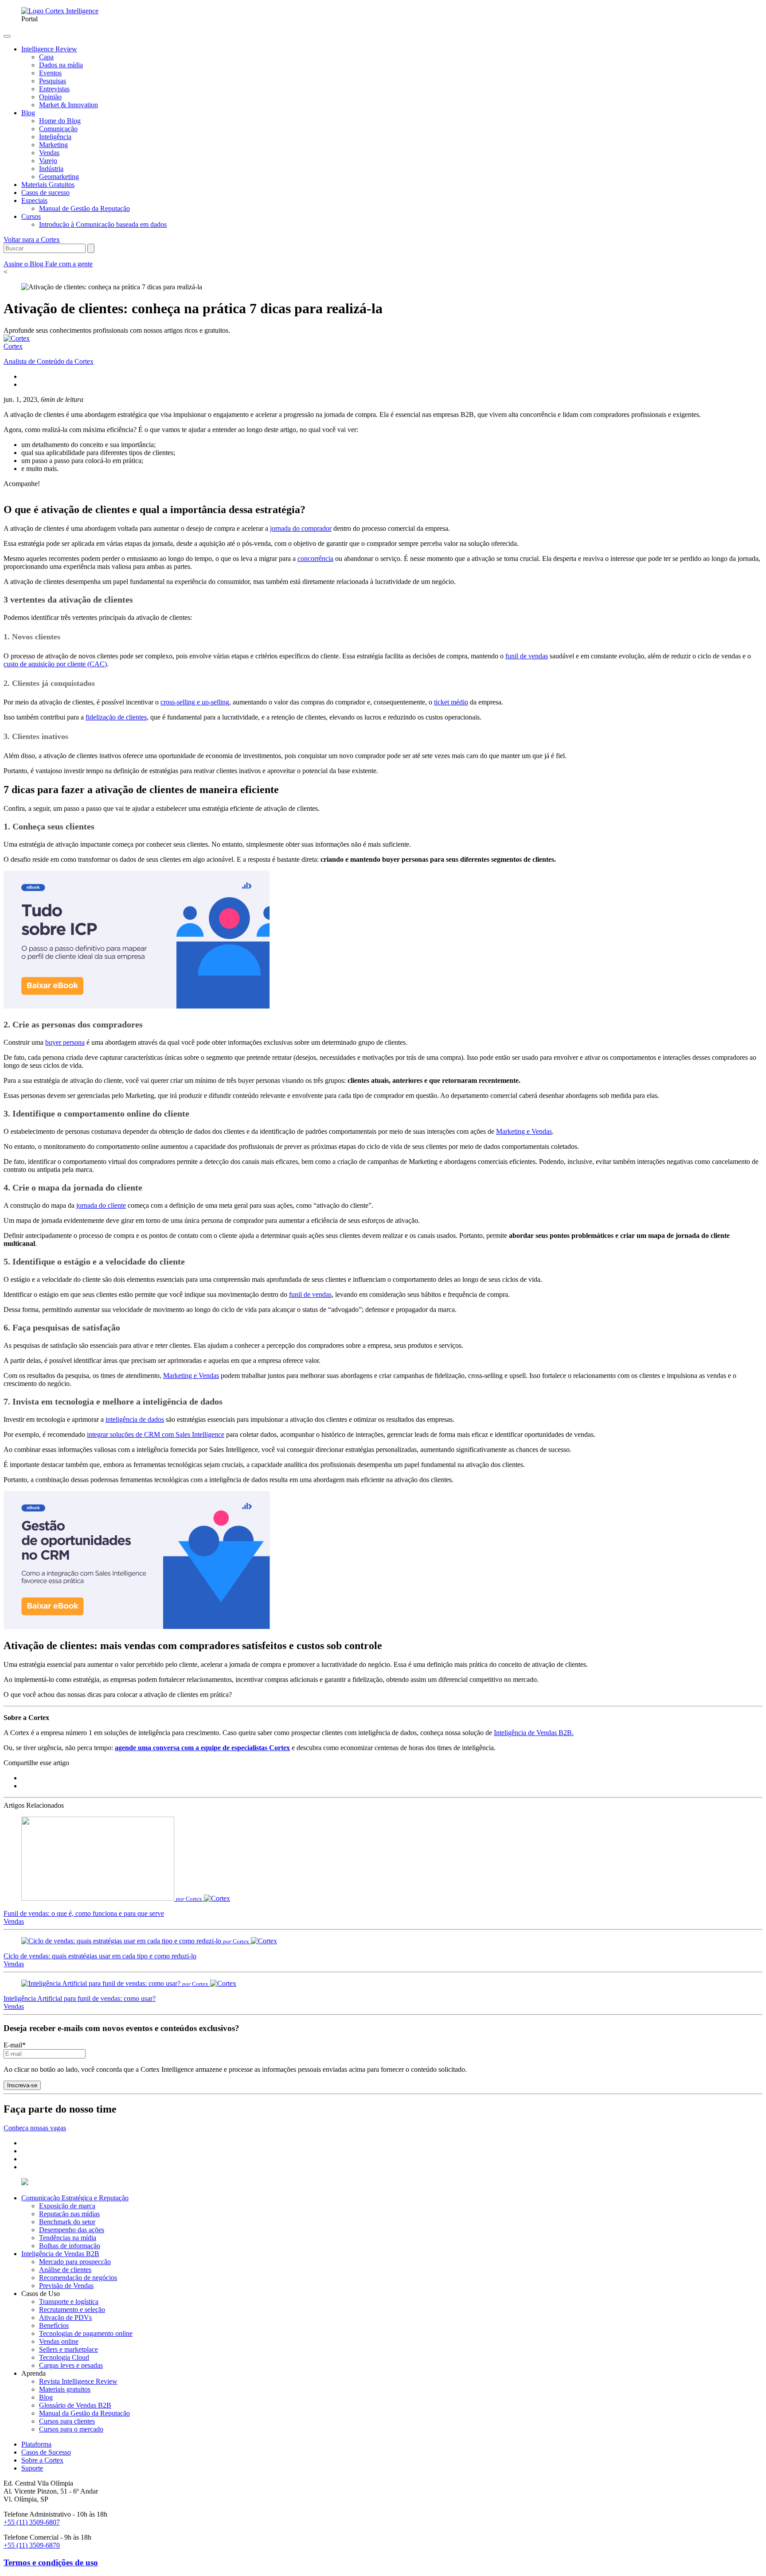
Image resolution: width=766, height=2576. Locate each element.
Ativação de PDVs (65, 2317)
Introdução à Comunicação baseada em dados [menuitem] (103, 224)
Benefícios (54, 2325)
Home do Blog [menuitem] (60, 121)
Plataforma (36, 2444)
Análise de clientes (65, 2270)
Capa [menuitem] (46, 57)
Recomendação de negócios (78, 2278)
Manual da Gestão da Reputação (84, 2413)
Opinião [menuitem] (50, 97)
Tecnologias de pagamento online (86, 2333)
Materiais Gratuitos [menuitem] (48, 185)
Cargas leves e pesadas (71, 2365)
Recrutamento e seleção (72, 2309)
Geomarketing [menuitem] (59, 177)
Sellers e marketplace (68, 2349)
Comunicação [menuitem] (58, 129)
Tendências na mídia (68, 2238)
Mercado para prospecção (75, 2262)
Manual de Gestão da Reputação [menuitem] (84, 208)
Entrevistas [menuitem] (54, 89)
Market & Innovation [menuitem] (68, 105)
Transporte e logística (69, 2302)
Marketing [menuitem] (53, 145)
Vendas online (59, 2341)
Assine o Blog (24, 264)
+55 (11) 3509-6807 (32, 2522)
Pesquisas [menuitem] (53, 81)
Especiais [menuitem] (34, 200)
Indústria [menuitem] (51, 169)
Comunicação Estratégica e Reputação (75, 2198)
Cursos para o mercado (71, 2429)
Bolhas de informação (70, 2246)
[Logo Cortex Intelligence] (60, 11)
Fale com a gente (69, 264)
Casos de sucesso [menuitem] (45, 193)
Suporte (32, 2468)
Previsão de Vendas (66, 2286)
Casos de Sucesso (46, 2452)
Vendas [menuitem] (49, 153)
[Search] (91, 248)
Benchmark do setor (67, 2222)
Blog (46, 2397)
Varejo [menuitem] (48, 161)
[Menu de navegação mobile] (7, 36)
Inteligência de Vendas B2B (60, 2254)
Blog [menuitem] (28, 113)
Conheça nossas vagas (35, 2128)
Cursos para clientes (67, 2421)
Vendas (14, 1921)
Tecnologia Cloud (64, 2357)
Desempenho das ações (72, 2230)
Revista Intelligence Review (78, 2381)
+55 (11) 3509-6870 (32, 2545)
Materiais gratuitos (65, 2389)
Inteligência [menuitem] (55, 137)
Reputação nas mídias (69, 2214)
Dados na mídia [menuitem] (61, 65)
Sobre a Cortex (42, 2460)
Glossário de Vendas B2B (75, 2405)
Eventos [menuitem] (50, 73)
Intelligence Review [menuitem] (49, 49)
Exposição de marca (67, 2206)
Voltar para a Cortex (32, 239)
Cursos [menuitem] (31, 216)
